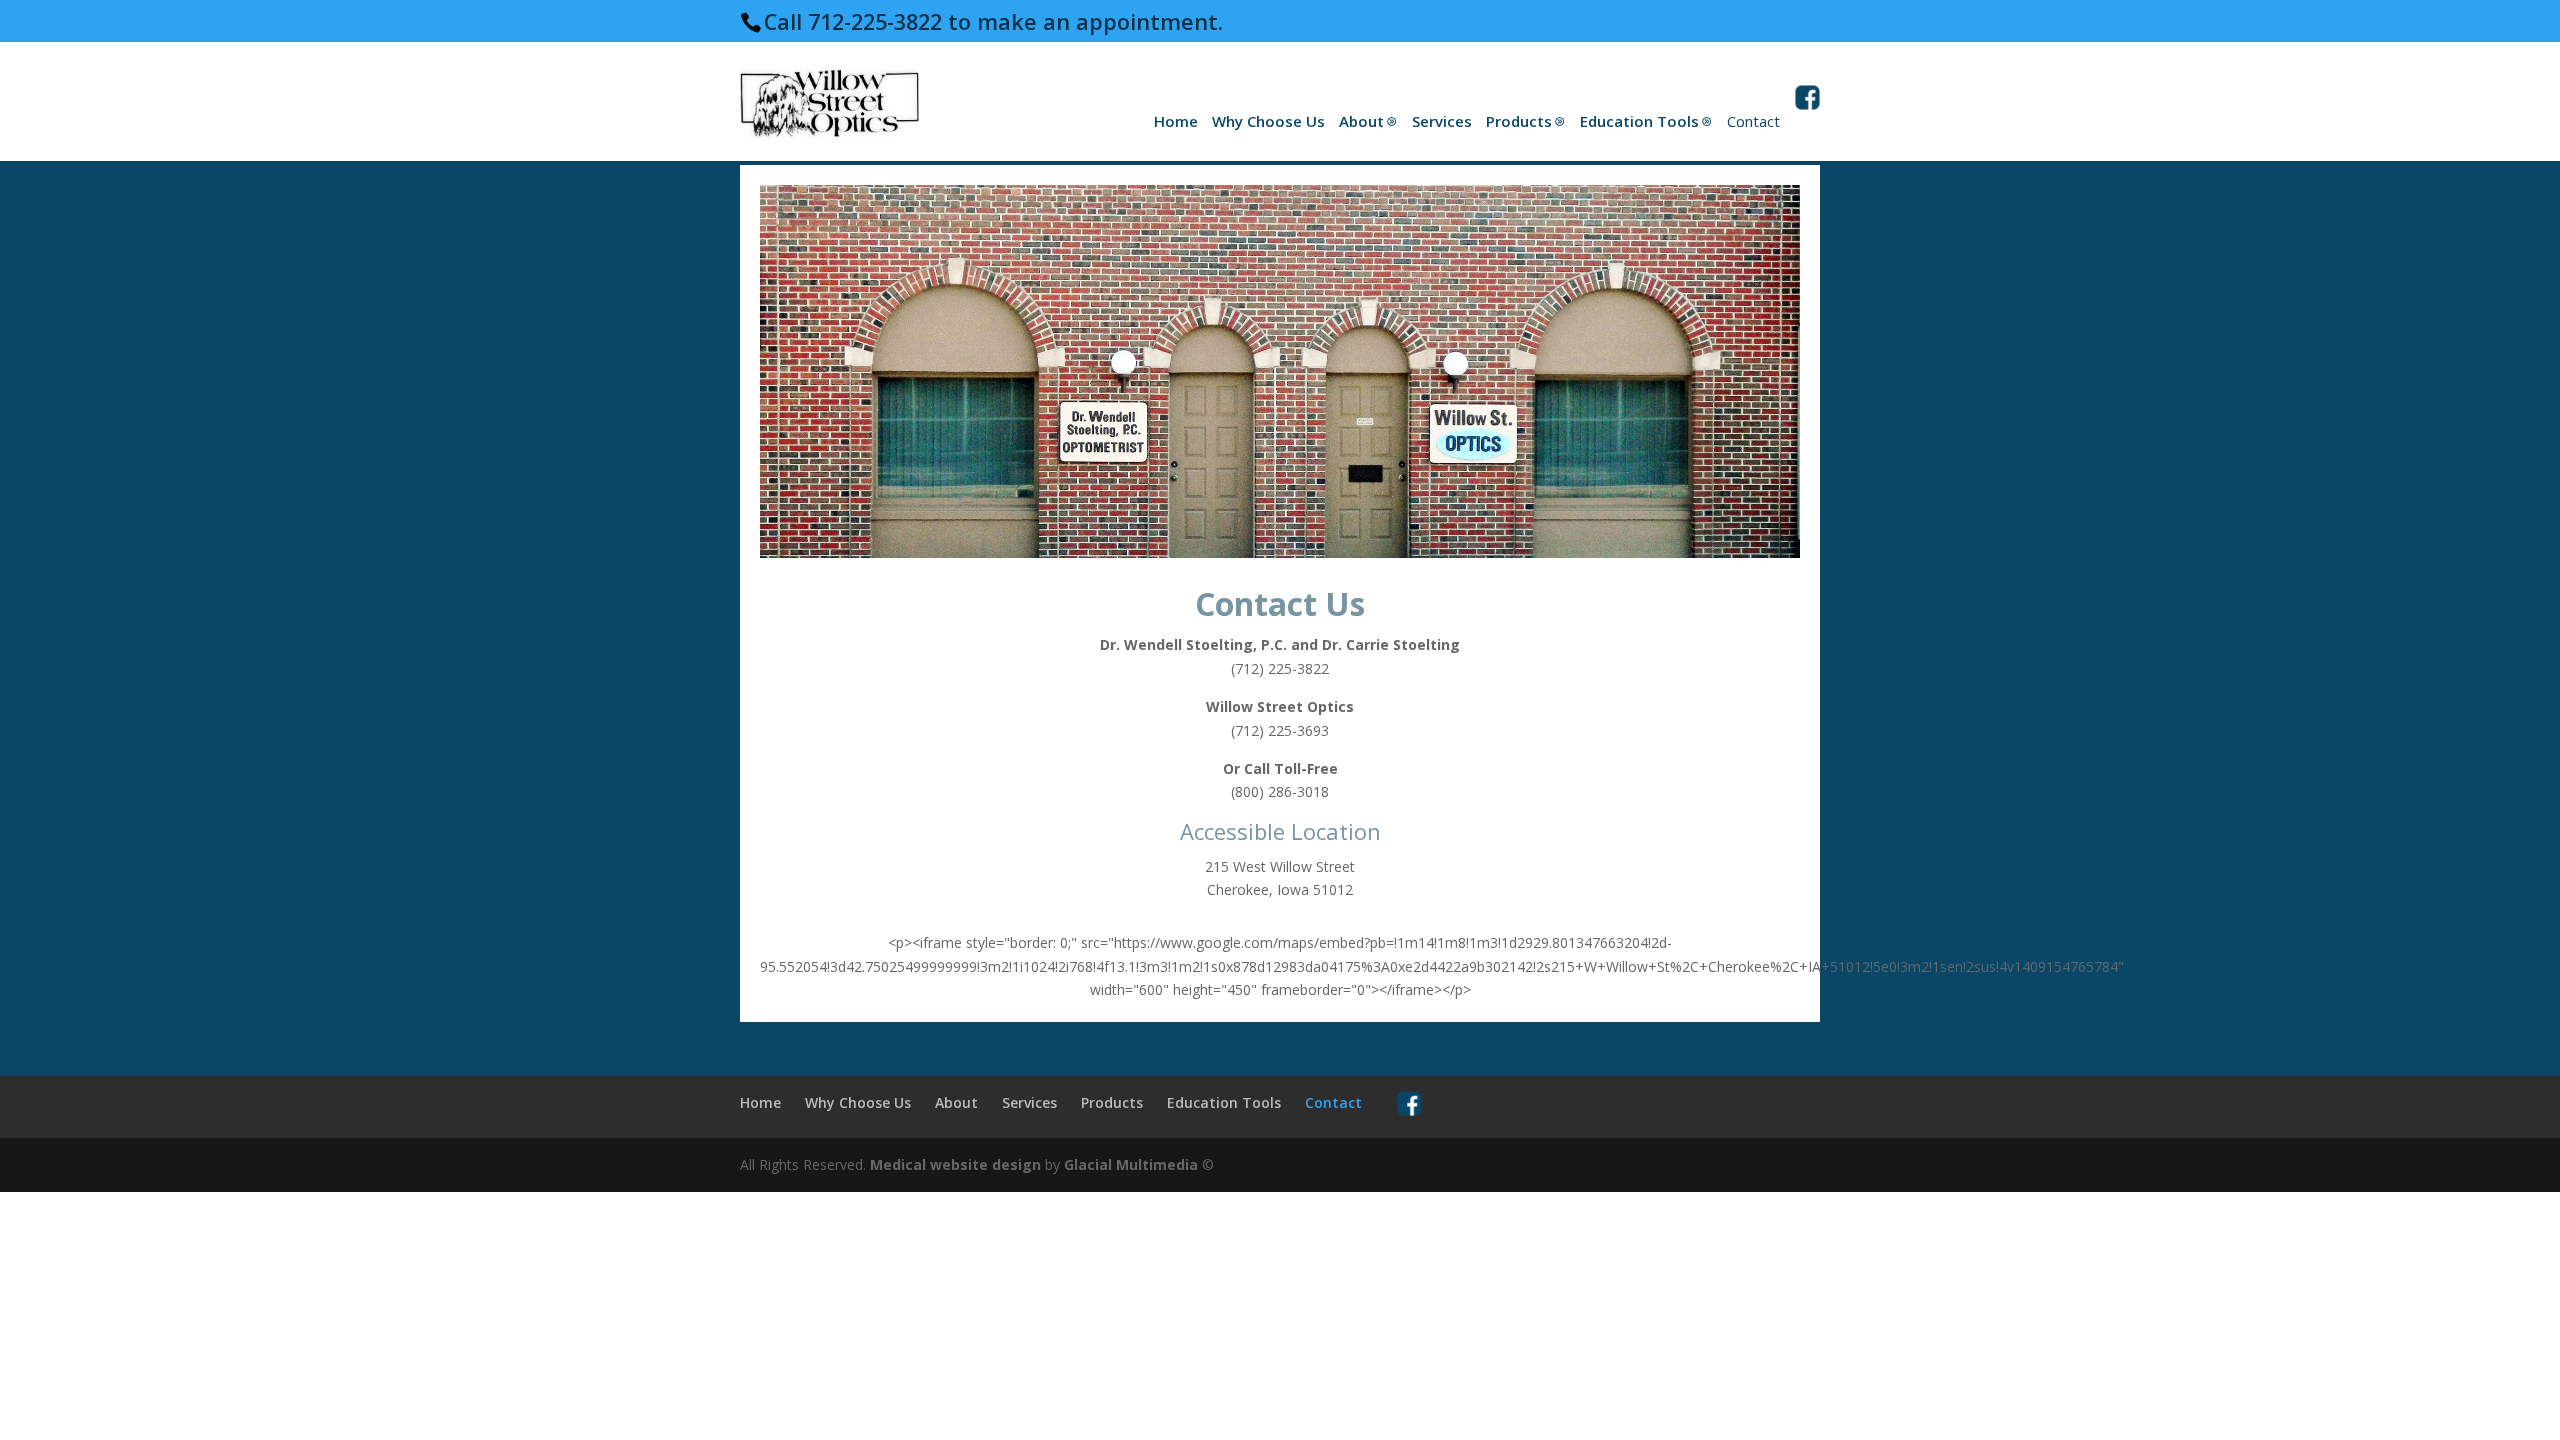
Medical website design (955, 1164)
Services (1442, 121)
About (1361, 121)
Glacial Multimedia (1131, 1164)
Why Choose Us (1268, 121)
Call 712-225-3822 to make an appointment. (993, 21)
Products (1519, 121)
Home (1176, 121)
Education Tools (1639, 121)
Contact (1753, 121)
